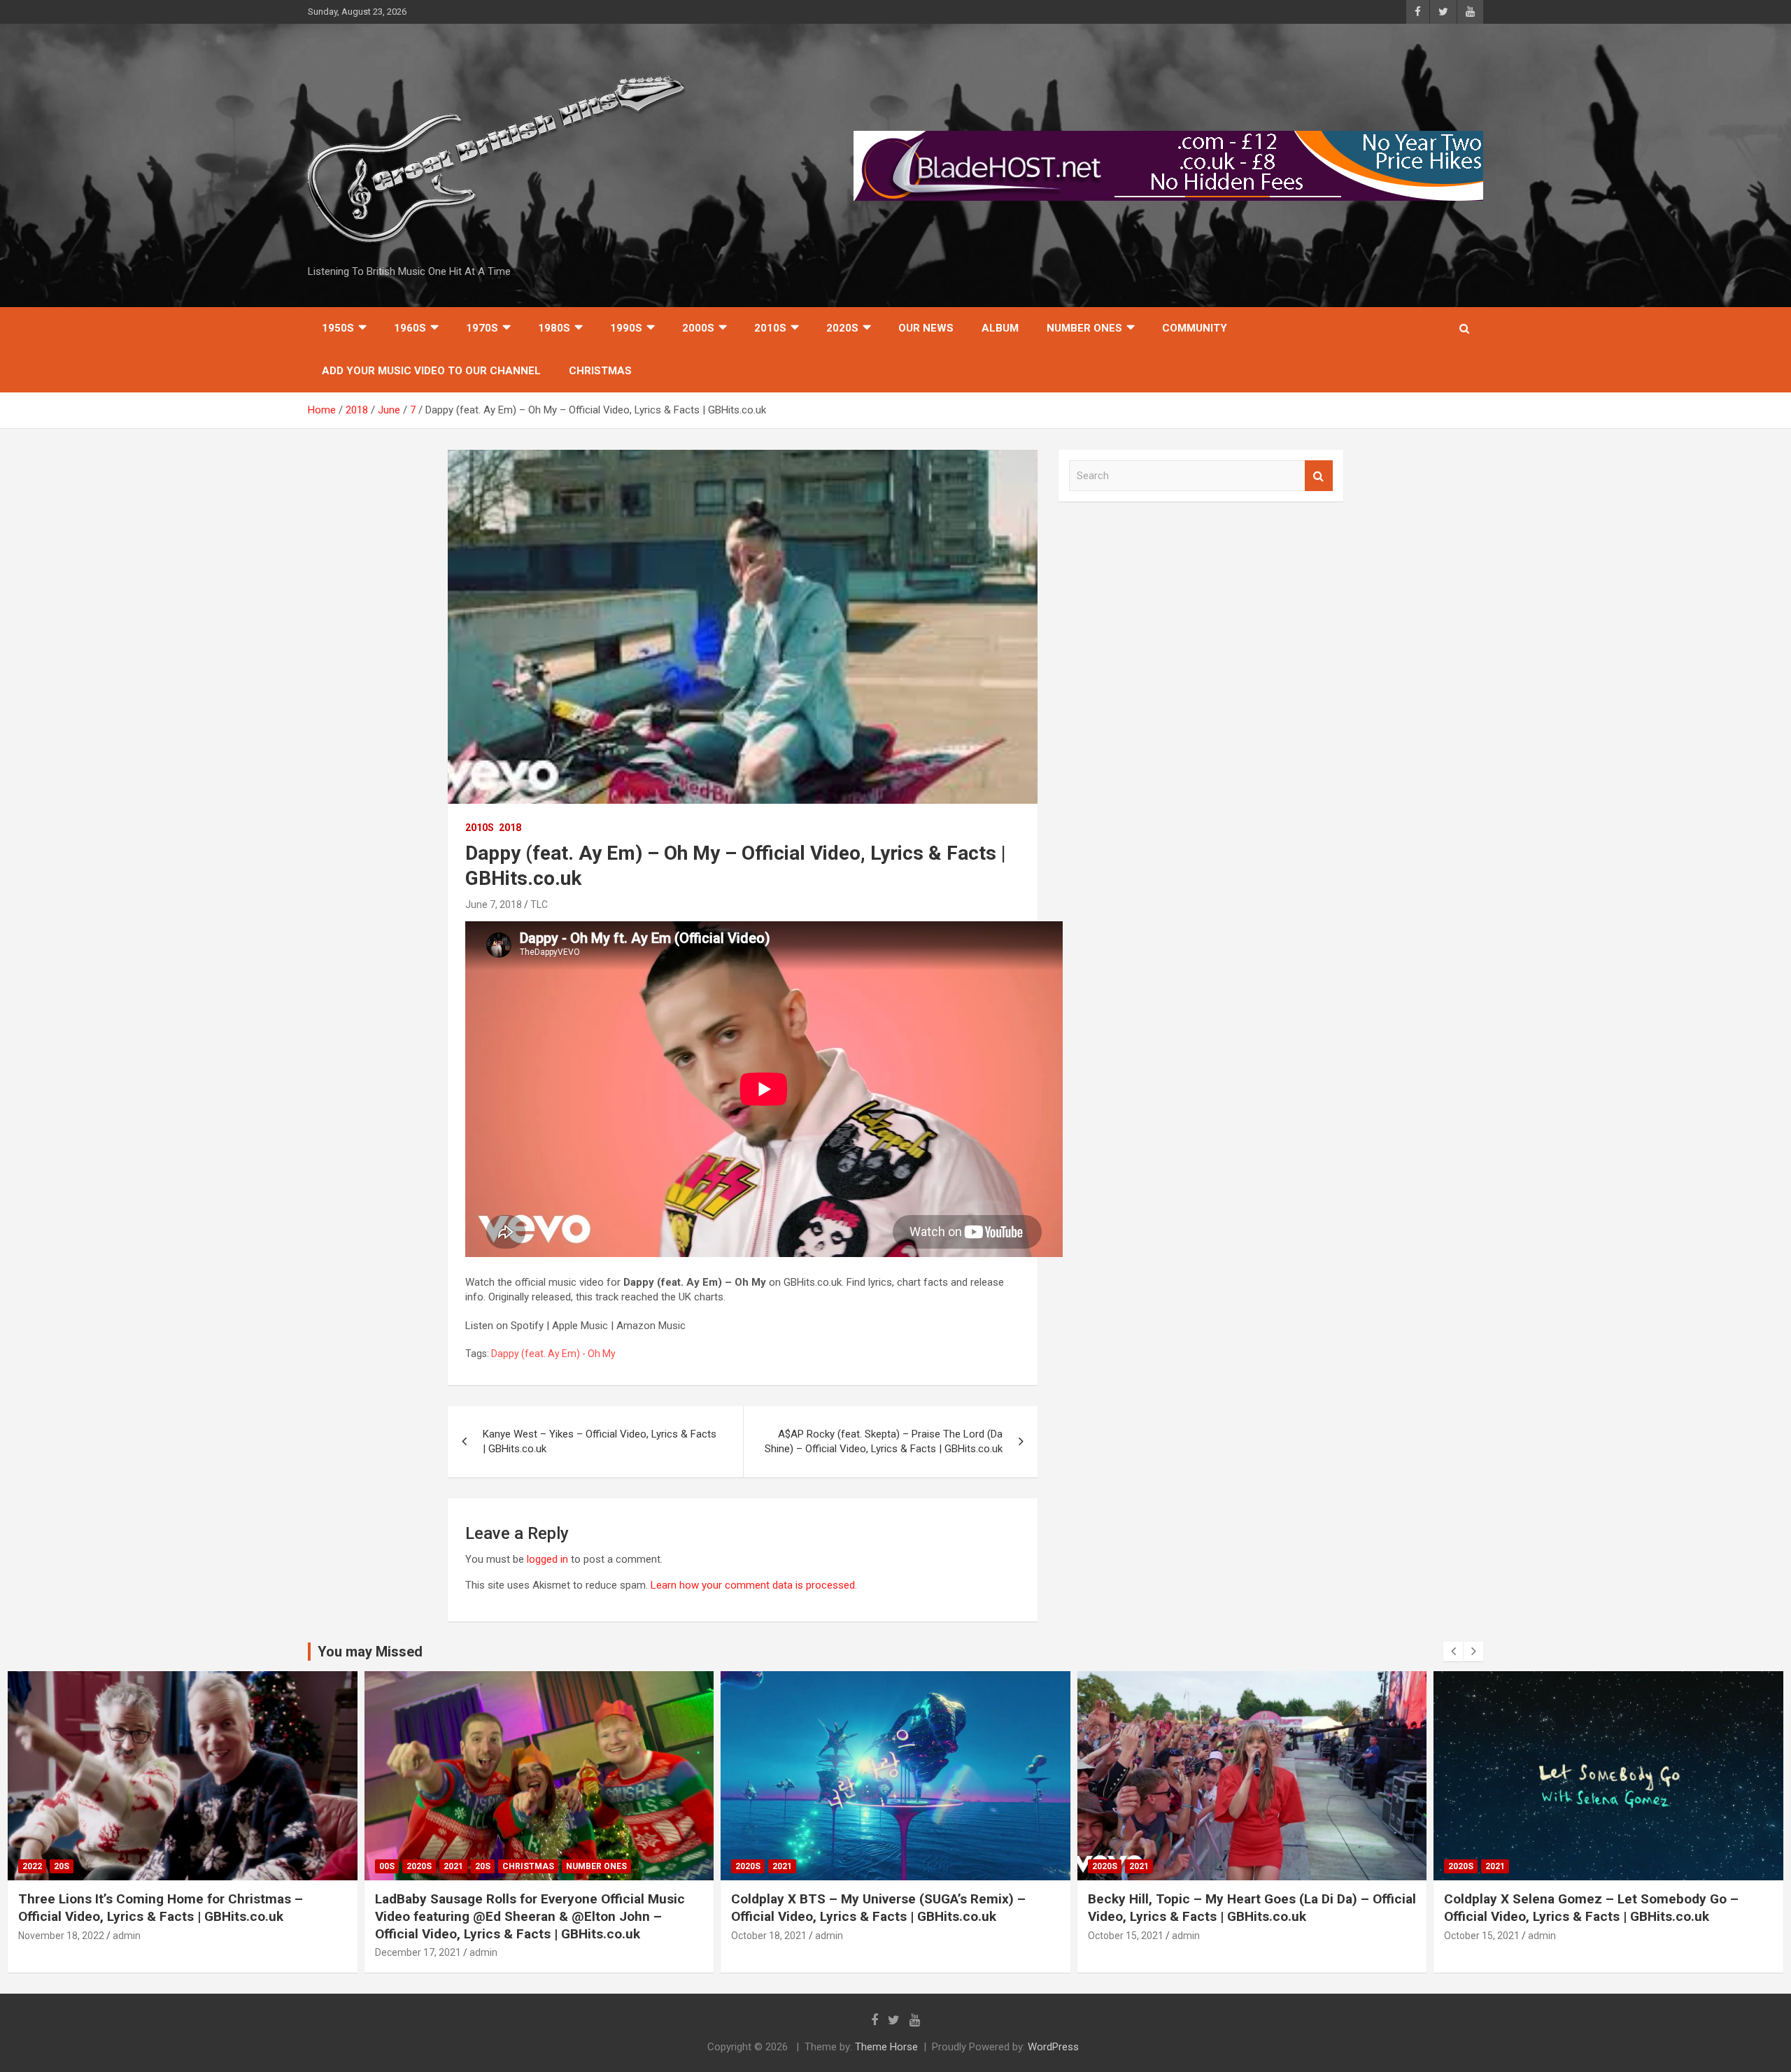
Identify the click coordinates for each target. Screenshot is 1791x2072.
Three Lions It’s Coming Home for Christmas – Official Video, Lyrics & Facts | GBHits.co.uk (161, 1908)
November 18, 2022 (61, 1936)
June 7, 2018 (494, 904)
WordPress (1053, 2047)
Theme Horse (886, 2047)
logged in (547, 1559)
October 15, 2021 (1126, 1936)
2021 (453, 1866)
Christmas (600, 371)
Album (1000, 328)
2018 (510, 828)
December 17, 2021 (418, 1952)
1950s (338, 328)
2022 (32, 1866)
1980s (554, 328)
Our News (926, 328)
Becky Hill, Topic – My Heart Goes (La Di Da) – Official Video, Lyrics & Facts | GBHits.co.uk (1252, 1908)
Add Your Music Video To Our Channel (431, 371)
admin (127, 1936)
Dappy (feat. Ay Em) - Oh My (553, 1354)
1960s (410, 328)
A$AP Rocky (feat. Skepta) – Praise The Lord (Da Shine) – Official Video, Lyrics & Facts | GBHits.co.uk (884, 1441)
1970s (482, 328)
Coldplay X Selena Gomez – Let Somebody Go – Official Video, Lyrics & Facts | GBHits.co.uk (1591, 1908)
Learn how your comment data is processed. (754, 1585)
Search (1319, 476)
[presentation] (1453, 1652)
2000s (698, 328)
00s (387, 1866)
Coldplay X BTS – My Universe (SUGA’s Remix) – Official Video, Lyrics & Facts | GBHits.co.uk (878, 1908)
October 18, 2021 (769, 1936)
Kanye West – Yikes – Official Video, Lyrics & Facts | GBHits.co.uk (600, 1441)
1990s (626, 328)
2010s (770, 328)
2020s (842, 328)
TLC (539, 904)
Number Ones (1084, 328)
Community (1195, 328)
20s (62, 1866)
